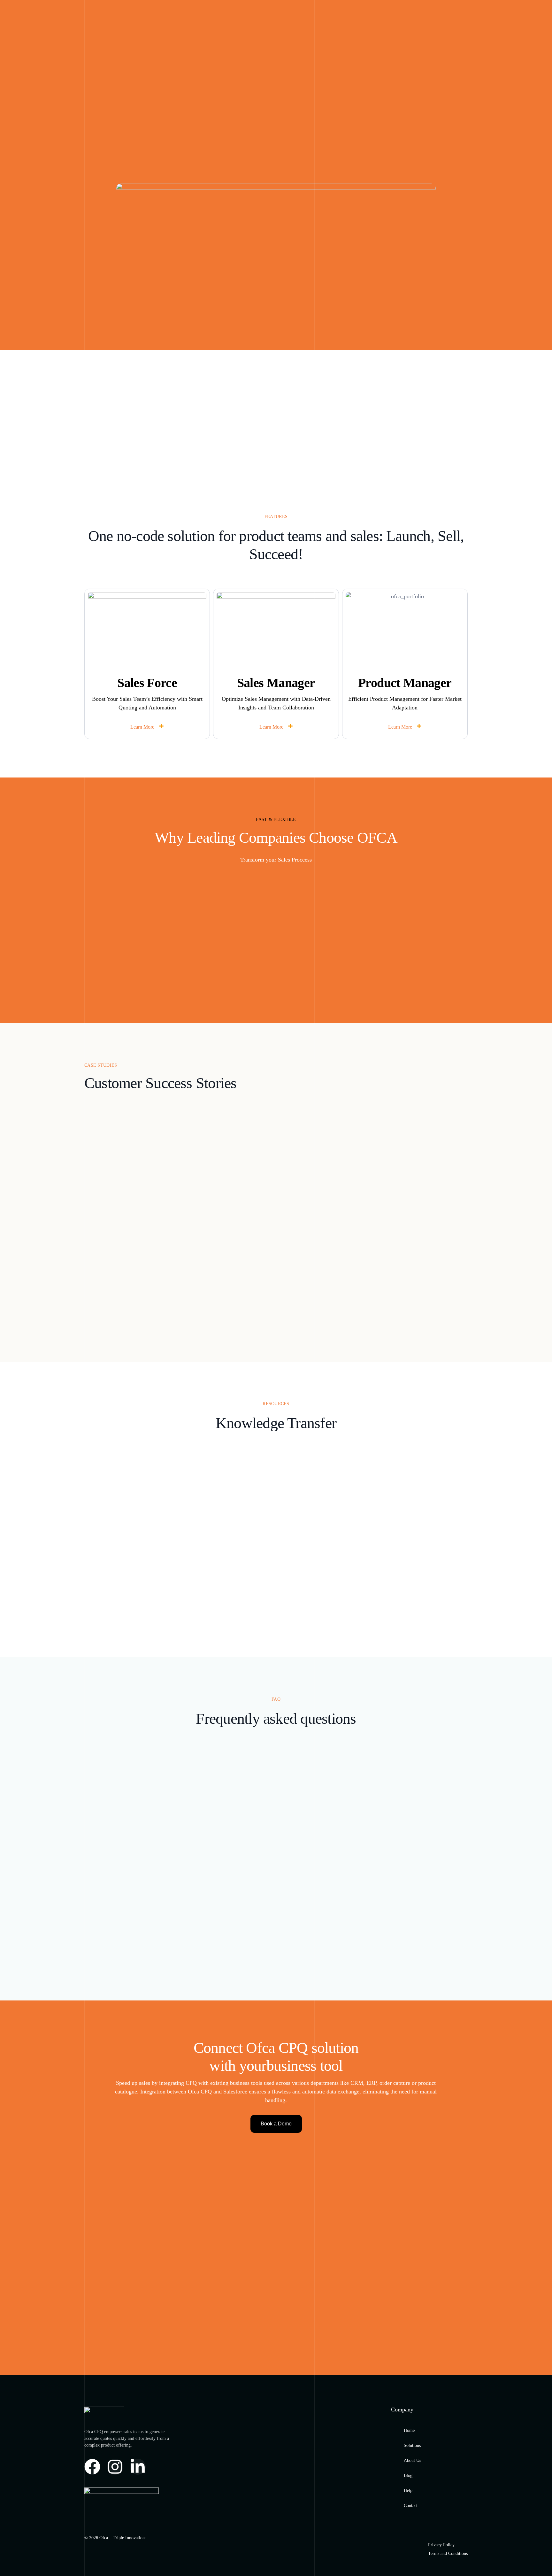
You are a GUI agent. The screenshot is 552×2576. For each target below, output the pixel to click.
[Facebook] (92, 2467)
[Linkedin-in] (138, 2467)
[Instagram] (115, 2467)
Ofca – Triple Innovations (123, 2538)
